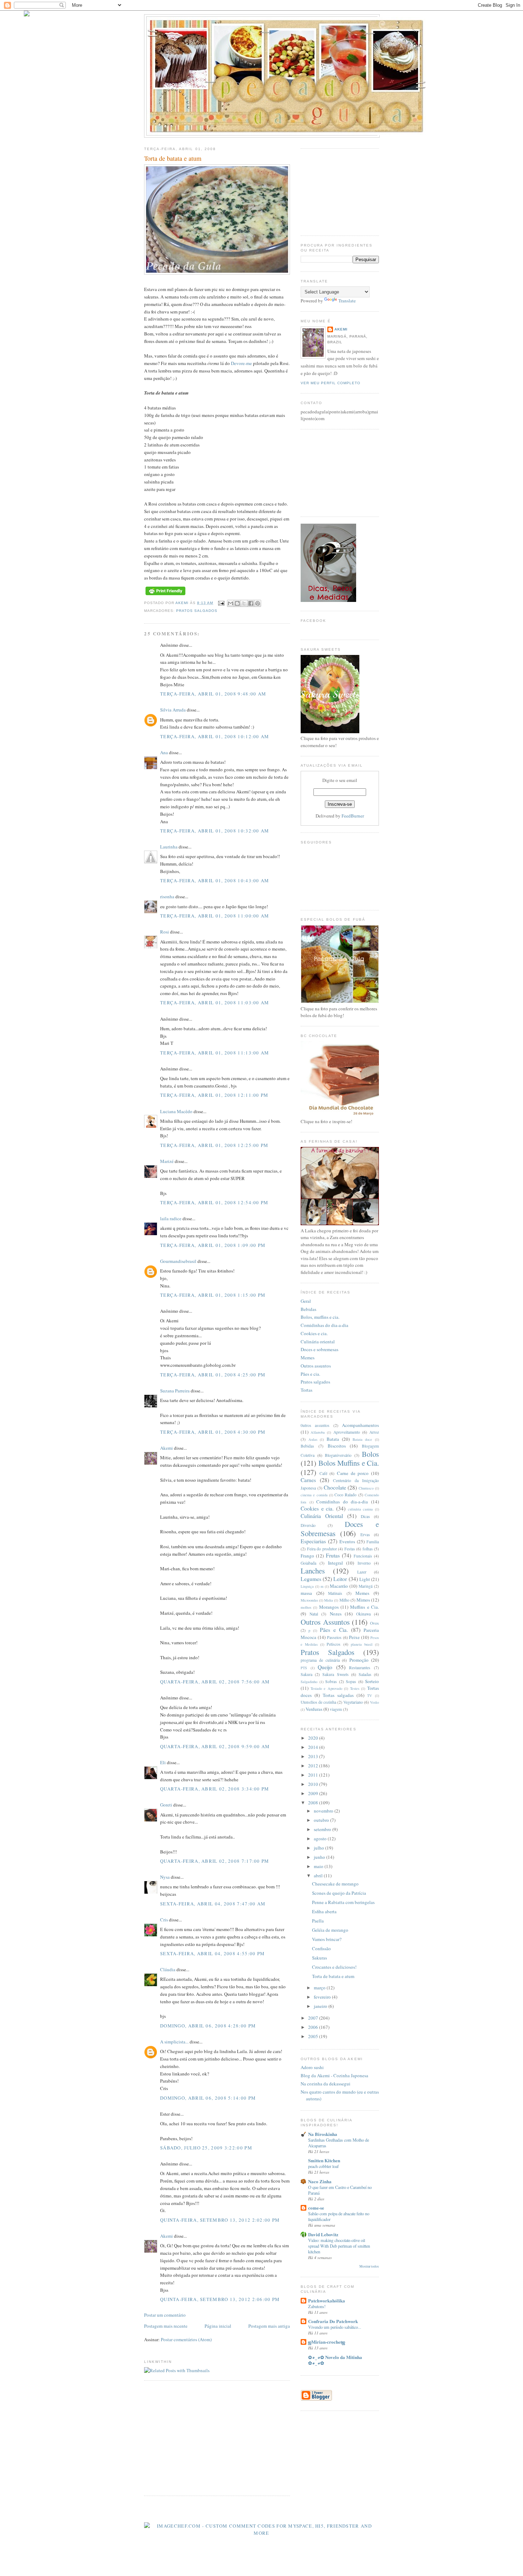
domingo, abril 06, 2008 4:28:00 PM (208, 2026)
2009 (314, 1793)
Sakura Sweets (335, 1674)
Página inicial (218, 2326)
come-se (316, 2208)
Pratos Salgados (197, 611)
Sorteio (372, 1681)
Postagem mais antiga (269, 2326)
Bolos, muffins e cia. (320, 1317)
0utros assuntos (315, 1425)
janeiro (321, 2006)
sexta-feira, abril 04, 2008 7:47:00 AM (213, 1904)
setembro (323, 1829)
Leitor (340, 1579)
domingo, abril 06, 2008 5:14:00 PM (208, 2098)
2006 (314, 2027)
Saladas (365, 1674)
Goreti (166, 1805)
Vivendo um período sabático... (335, 2327)
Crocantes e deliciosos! (334, 1967)
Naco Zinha (320, 2181)
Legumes (311, 1579)
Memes (308, 1358)
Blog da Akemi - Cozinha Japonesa (334, 2075)
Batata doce (363, 1439)
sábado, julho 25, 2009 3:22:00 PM (206, 2148)
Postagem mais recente (166, 2326)
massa (306, 1593)
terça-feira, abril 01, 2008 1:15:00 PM (213, 1295)
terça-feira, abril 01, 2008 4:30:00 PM (213, 1432)
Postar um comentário (165, 2315)
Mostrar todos (369, 2266)
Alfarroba (318, 1432)
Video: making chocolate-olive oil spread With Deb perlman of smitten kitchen (339, 2246)
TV (370, 1696)
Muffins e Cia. (364, 1607)
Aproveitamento (347, 1432)
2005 (314, 2036)
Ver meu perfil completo (331, 383)
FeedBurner (353, 816)
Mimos (363, 1600)
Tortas (307, 1390)
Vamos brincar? (327, 1939)
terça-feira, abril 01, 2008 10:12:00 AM (215, 736)
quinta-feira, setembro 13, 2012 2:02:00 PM (220, 2220)
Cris (164, 1920)
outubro (322, 1820)
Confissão (321, 1948)
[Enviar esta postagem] (221, 603)
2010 (314, 1784)
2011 (314, 1775)
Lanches (313, 1571)
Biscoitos (337, 1446)
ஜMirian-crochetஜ (327, 2342)
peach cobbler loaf (323, 2166)
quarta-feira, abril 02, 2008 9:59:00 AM (215, 1746)
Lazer (362, 1572)
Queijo (325, 1667)
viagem (336, 1709)
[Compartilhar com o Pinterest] (258, 603)
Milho (344, 1600)
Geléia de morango (330, 1930)
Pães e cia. (310, 1374)
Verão (374, 1702)
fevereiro (323, 1997)
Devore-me (241, 363)
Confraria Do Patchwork (333, 2321)
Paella (318, 1921)
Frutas (333, 1555)
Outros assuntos (316, 1366)
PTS (304, 1668)
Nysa (165, 1877)
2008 (314, 1803)
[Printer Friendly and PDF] (165, 595)
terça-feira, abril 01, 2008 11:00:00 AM (215, 916)
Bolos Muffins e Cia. (349, 1463)
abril (319, 1876)
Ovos (374, 1623)
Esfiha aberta (324, 1911)
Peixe (354, 1637)
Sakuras (319, 1958)
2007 (314, 2018)
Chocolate (335, 1487)
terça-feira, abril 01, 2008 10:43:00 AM (215, 880)
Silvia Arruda (173, 710)
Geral (306, 1301)
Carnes (308, 1480)
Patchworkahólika (327, 2300)
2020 (314, 1738)
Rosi (165, 932)
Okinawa (363, 1614)
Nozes (336, 1614)
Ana (164, 752)
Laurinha (169, 847)
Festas (350, 1549)
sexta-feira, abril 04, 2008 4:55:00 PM (212, 1953)
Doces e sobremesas (319, 1349)
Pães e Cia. (334, 1630)
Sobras (331, 1681)
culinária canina (361, 1509)
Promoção (359, 1660)
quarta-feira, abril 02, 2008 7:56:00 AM (215, 1682)
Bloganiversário (338, 1455)
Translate (347, 301)
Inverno (364, 1563)
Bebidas (308, 1309)
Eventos (347, 1541)
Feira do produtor (322, 1549)
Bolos (370, 1454)
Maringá (366, 1586)
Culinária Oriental (322, 1516)
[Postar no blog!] (237, 603)
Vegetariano (353, 1702)
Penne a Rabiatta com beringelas (343, 1902)
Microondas (309, 1600)
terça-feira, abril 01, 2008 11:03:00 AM (215, 1003)
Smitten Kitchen (324, 2160)
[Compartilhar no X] (244, 603)
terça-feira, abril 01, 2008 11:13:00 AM (215, 1053)
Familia (373, 1542)
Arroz (374, 1432)
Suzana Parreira (175, 1391)
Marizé (167, 1161)
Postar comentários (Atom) (186, 2339)
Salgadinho (309, 1682)
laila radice (171, 1218)
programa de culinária (320, 1660)
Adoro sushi (312, 2067)
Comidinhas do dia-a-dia (324, 1325)
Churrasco (366, 1488)
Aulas (313, 1439)
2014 (314, 1747)
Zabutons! (317, 2306)
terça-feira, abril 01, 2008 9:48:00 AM (213, 694)
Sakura (307, 1674)
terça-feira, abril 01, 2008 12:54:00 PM (214, 1202)
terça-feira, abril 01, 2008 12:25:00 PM (214, 1145)
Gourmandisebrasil (178, 1261)
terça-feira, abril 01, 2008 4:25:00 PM (213, 1375)
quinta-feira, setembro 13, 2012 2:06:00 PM (220, 2299)
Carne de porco (353, 1473)
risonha (167, 896)
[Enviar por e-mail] (231, 603)
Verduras (314, 1709)
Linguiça (307, 1586)
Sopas (351, 1681)
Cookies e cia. (314, 1333)
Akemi (183, 603)
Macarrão (339, 1586)
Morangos (329, 1607)
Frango (307, 1556)
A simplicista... (174, 2042)
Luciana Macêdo (176, 1111)
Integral (336, 1563)
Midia (329, 1600)
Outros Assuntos (325, 1622)
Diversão (308, 1525)
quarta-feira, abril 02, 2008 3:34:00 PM (215, 1789)
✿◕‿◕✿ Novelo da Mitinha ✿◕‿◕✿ (335, 2360)
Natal (314, 1614)
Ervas (365, 1535)
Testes (355, 1688)
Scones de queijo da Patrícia (339, 1893)
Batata (333, 1439)
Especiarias (313, 1541)
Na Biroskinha (323, 2134)
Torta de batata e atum (333, 1976)
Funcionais (363, 1556)
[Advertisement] (204, 2438)
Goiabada (308, 1563)
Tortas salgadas (338, 1695)
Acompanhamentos (360, 1425)
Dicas (365, 1516)
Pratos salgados (315, 1382)
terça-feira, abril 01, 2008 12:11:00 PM (214, 1095)
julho (319, 1848)
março (320, 1988)
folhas (368, 1549)
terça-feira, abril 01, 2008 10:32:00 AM (215, 831)
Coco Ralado (345, 1495)
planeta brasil (362, 1644)
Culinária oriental (318, 1342)
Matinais (335, 1593)
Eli (163, 1762)
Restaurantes (360, 1668)
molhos (306, 1607)
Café (323, 1473)
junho (320, 1857)
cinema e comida (314, 1495)
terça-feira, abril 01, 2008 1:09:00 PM (213, 1245)
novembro (324, 1811)
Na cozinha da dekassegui (326, 2084)
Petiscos (334, 1644)
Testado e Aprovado (326, 1688)
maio (319, 1866)
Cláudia (168, 1969)
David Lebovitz (323, 2234)
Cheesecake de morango (335, 1884)
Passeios (334, 1637)
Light (365, 1579)
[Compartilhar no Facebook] (251, 603)
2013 (314, 1756)
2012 (314, 1766)
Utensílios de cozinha (318, 1702)
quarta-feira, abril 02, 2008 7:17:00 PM (215, 1861)
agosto (321, 1839)
